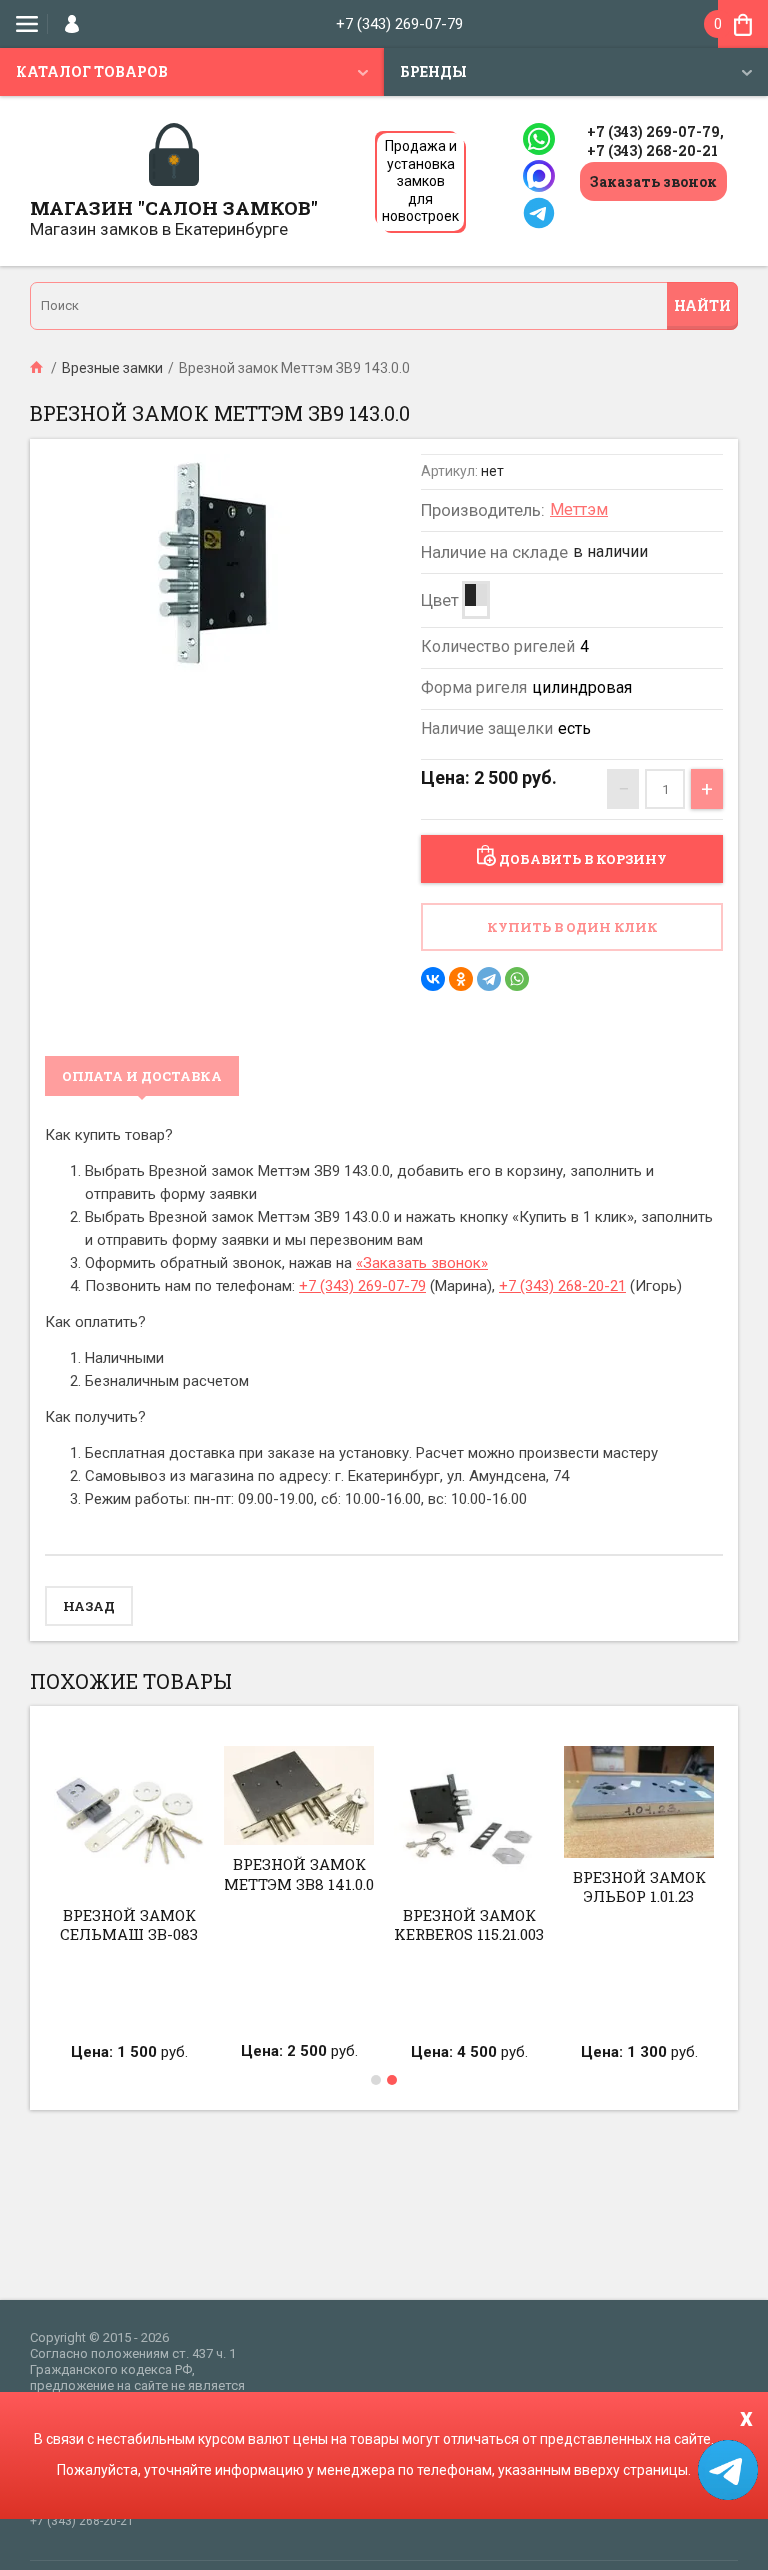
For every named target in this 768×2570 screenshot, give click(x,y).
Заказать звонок (653, 181)
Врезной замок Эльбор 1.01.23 (639, 1887)
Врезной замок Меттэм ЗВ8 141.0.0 (299, 1874)
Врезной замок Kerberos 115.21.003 (469, 1925)
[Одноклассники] (461, 979)
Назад (89, 1606)
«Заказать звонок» (422, 1263)
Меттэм (579, 509)
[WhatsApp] (517, 979)
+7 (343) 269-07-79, (655, 131)
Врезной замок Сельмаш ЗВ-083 (129, 1925)
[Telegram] (489, 979)
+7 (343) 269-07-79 (399, 24)
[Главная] (38, 368)
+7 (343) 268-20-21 (652, 150)
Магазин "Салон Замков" (174, 207)
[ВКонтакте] (433, 979)
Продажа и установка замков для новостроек (420, 181)
